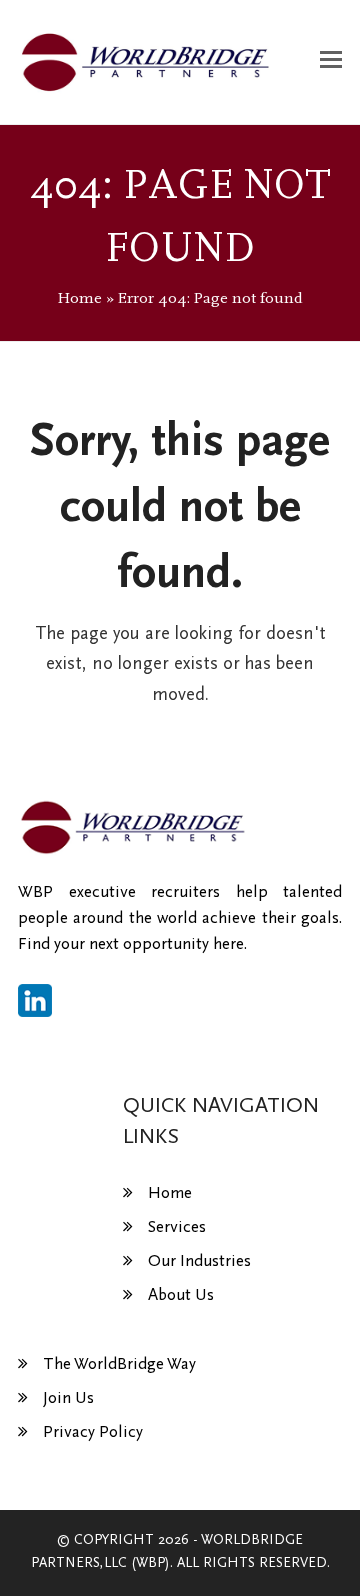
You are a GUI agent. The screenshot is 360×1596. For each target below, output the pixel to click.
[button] (331, 62)
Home (80, 298)
